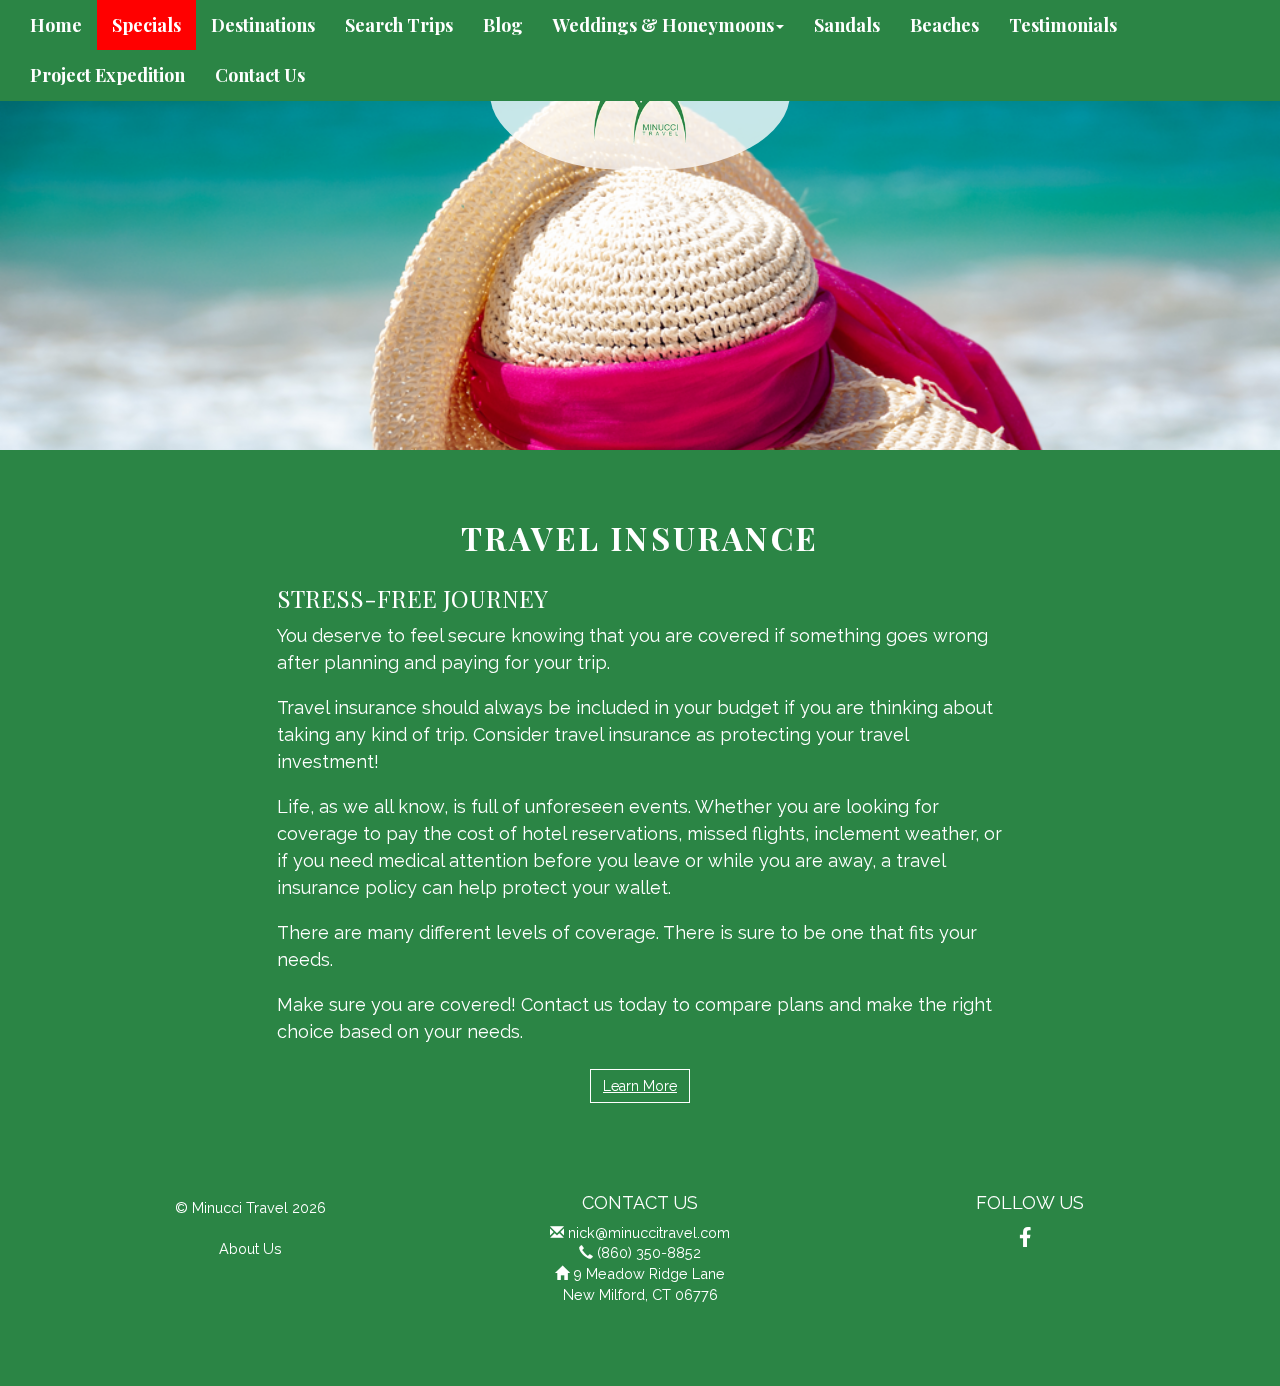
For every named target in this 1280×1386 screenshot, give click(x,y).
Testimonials (1063, 25)
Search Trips (399, 25)
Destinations (263, 25)
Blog (503, 25)
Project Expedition (107, 75)
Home (56, 25)
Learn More (640, 1086)
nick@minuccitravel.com (649, 1232)
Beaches (944, 25)
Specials (146, 25)
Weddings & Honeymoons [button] (663, 25)
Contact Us (260, 75)
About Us (250, 1248)
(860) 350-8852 (649, 1252)
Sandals (847, 25)
